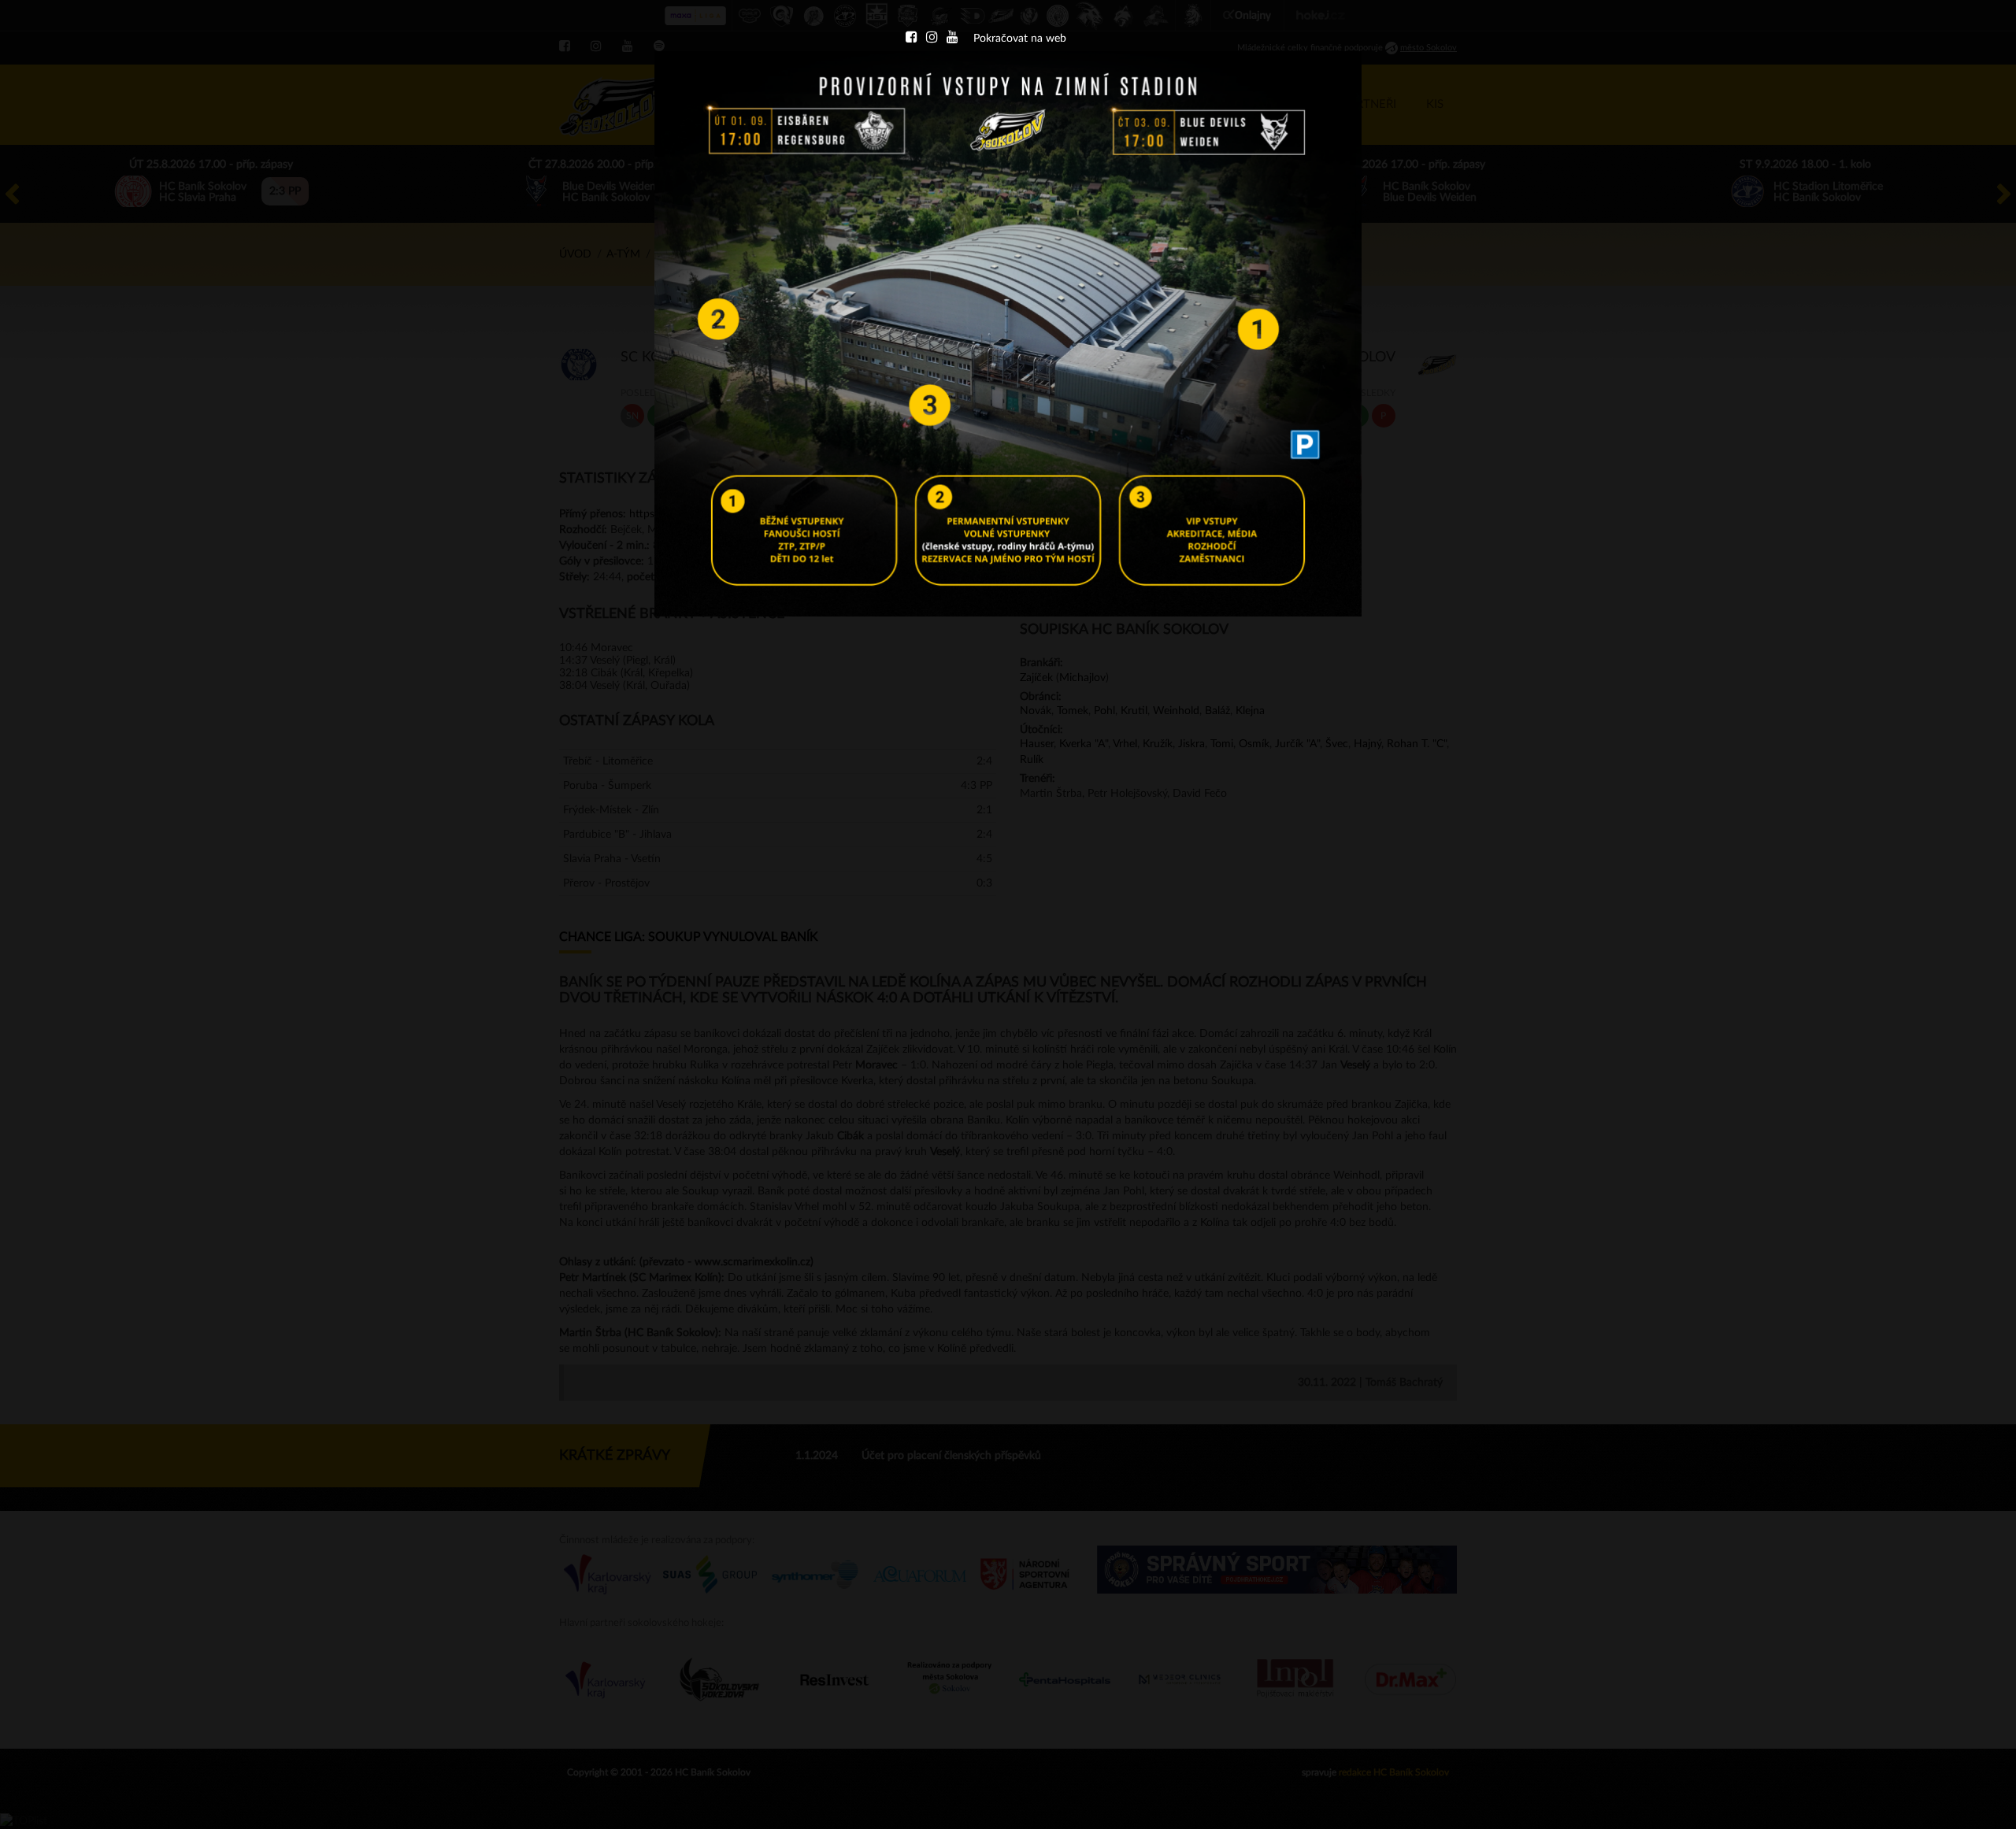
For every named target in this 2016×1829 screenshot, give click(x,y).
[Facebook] (911, 39)
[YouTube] (952, 39)
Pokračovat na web (1020, 39)
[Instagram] (932, 39)
